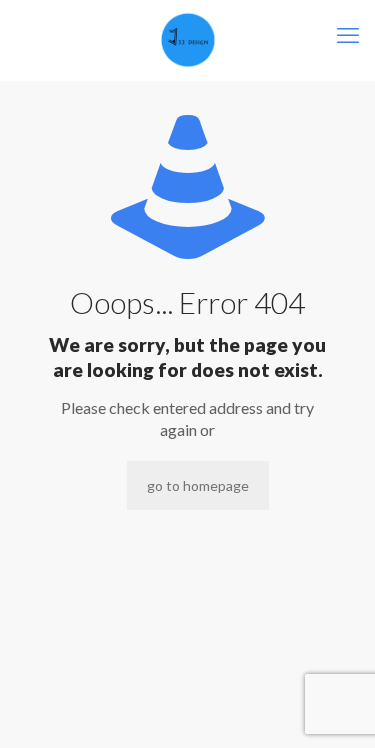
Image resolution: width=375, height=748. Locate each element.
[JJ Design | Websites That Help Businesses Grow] (187, 40)
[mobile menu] (348, 35)
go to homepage (198, 485)
